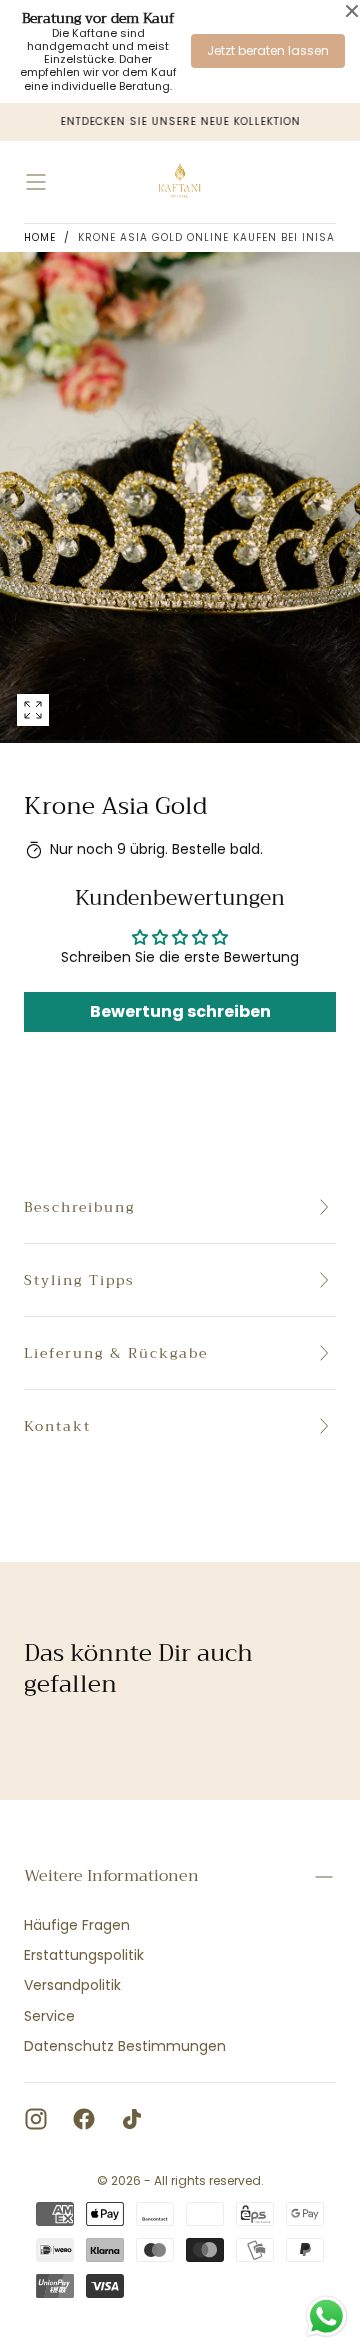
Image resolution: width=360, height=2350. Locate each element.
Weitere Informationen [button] (111, 1876)
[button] (36, 182)
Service (49, 2016)
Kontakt (57, 1426)
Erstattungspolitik (84, 1955)
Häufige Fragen (77, 1925)
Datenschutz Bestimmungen (125, 2046)
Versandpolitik (72, 1985)
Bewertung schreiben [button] (180, 1011)
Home (40, 237)
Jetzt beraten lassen (268, 50)
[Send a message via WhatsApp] (326, 2316)
